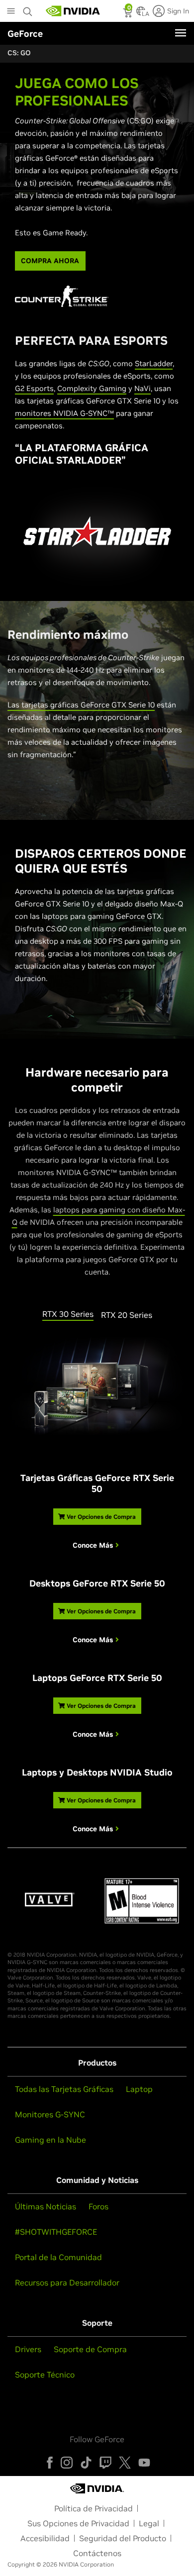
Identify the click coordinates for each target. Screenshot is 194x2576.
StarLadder (154, 363)
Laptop (139, 2089)
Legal (149, 2523)
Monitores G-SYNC (50, 2114)
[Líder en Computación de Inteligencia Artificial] (73, 11)
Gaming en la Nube (50, 2140)
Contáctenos (97, 2553)
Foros (98, 2206)
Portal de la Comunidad (58, 2257)
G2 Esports (34, 388)
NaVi (143, 388)
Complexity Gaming (92, 388)
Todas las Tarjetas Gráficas (64, 2089)
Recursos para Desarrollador (67, 2282)
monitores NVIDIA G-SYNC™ (64, 413)
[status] (129, 14)
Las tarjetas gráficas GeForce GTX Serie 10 (81, 705)
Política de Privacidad (94, 2508)
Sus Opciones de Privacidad (78, 2523)
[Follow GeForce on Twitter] (125, 2463)
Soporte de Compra (90, 2349)
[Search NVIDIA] (29, 9)
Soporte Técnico (45, 2375)
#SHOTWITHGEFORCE (56, 2232)
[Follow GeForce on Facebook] (50, 2463)
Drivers (28, 2349)
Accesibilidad (45, 2538)
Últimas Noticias (46, 2206)
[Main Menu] (11, 12)
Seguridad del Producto (123, 2538)
